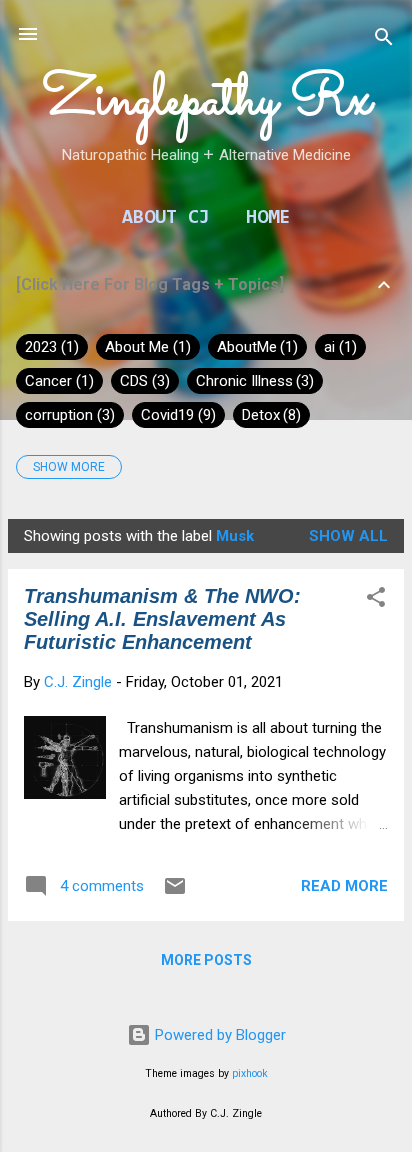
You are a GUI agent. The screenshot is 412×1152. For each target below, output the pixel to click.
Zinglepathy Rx (206, 101)
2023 (49, 347)
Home (268, 218)
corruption (67, 415)
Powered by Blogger (218, 1035)
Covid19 (176, 415)
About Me (145, 347)
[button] (376, 600)
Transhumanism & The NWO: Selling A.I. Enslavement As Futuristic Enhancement (162, 619)
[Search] (384, 40)
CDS (142, 381)
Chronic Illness (253, 381)
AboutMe (255, 347)
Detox (269, 415)
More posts (206, 960)
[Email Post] (175, 893)
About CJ (166, 218)
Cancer (57, 381)
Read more (344, 886)
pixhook (250, 1073)
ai (338, 347)
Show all (348, 536)
